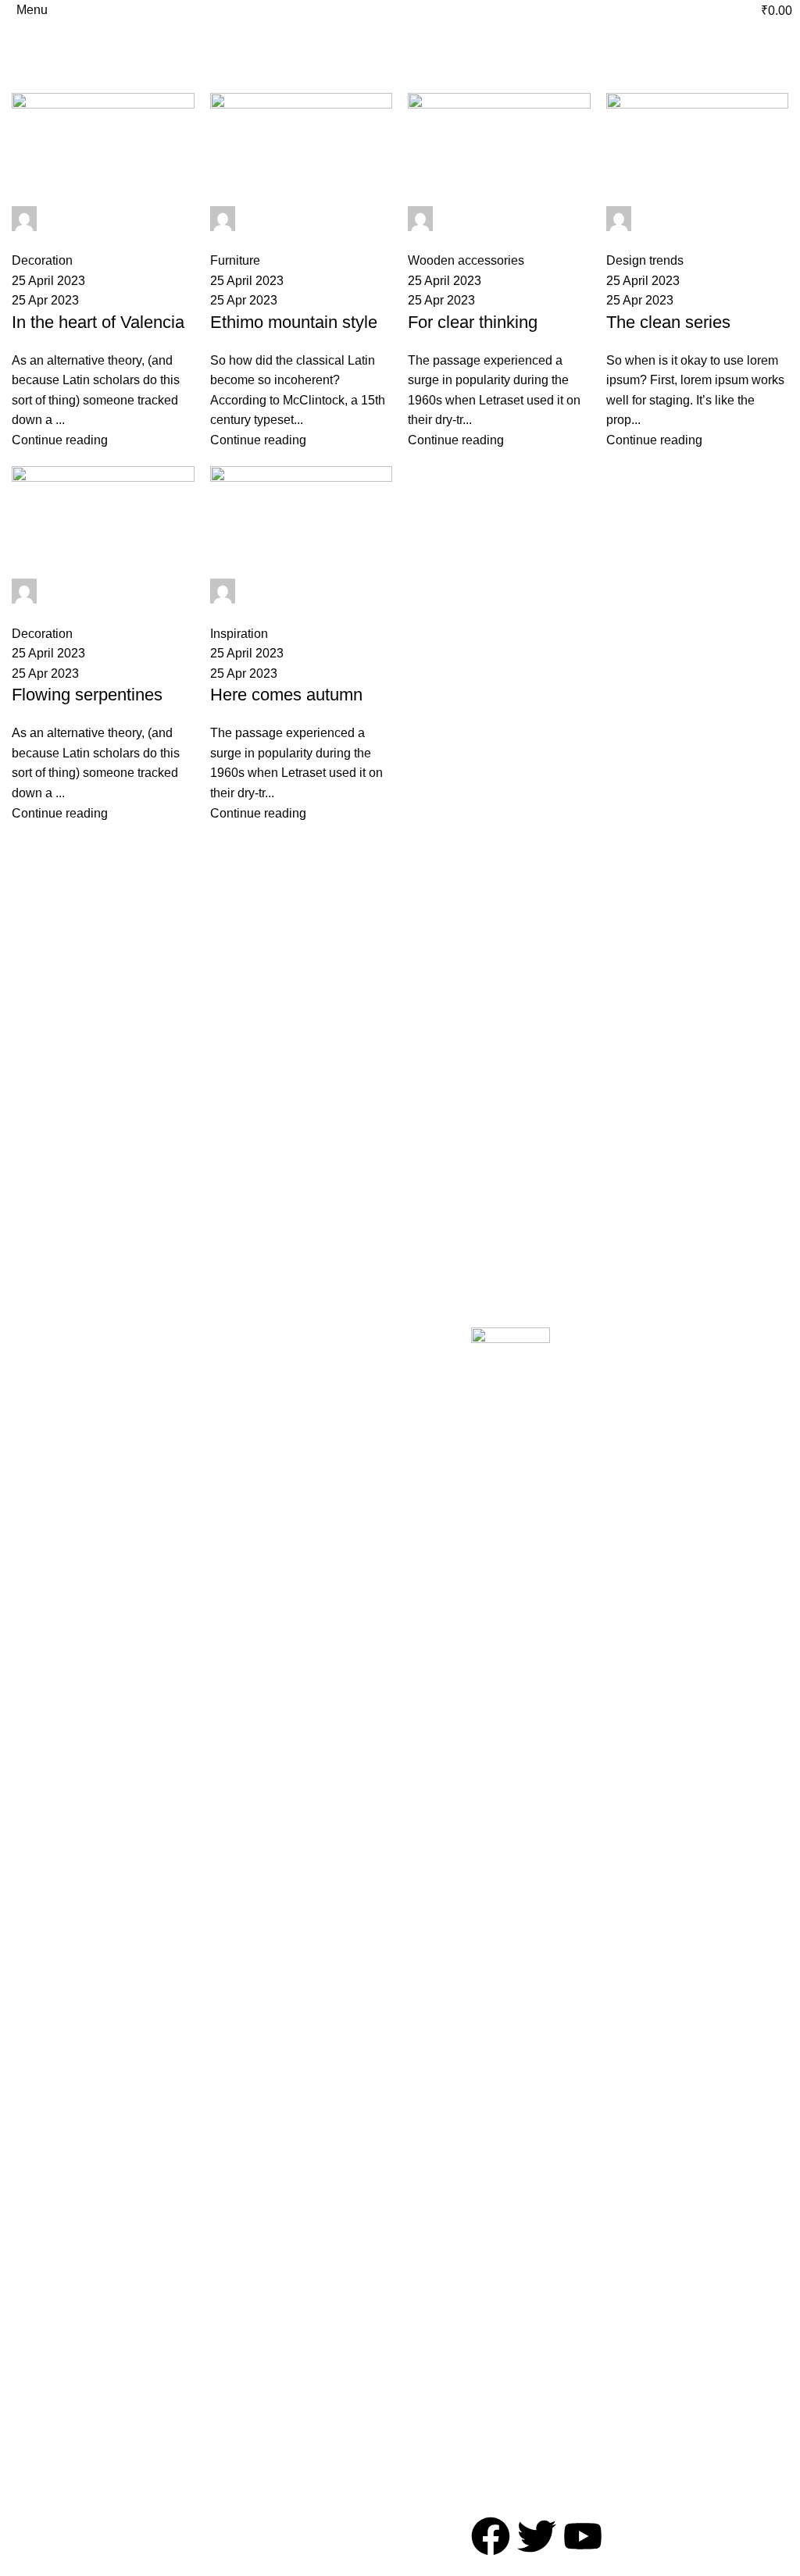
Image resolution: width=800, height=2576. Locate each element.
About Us (34, 1463)
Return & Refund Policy (306, 1456)
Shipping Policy (302, 1490)
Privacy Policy (299, 1395)
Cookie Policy (298, 1516)
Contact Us (39, 1490)
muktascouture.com (200, 46)
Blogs (25, 1543)
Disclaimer (291, 1543)
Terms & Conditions (313, 1422)
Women (157, 1516)
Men (149, 1543)
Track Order (41, 1516)
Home (25, 84)
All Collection (43, 1437)
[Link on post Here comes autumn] (400, 458)
